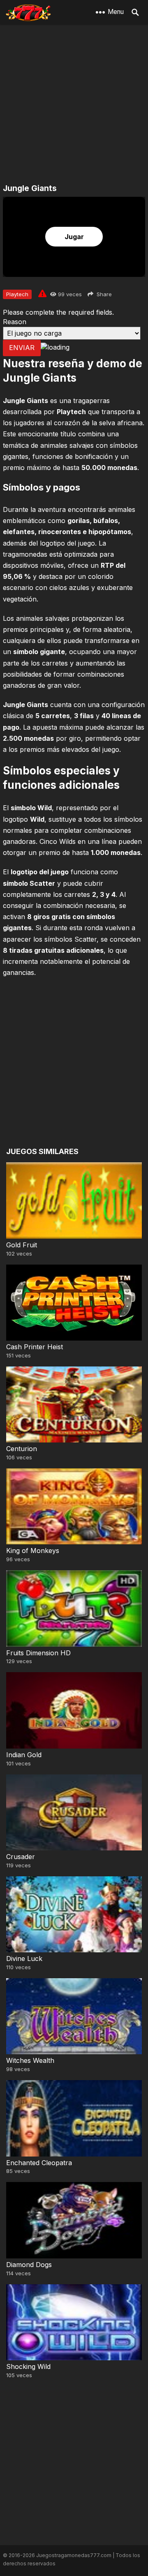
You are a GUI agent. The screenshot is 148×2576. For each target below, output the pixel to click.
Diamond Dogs (29, 2265)
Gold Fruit (22, 1245)
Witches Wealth (30, 2060)
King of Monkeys (33, 1551)
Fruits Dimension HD (38, 1653)
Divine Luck (24, 1958)
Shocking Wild (28, 2366)
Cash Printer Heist (35, 1347)
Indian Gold (24, 1755)
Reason (15, 322)
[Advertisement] (74, 105)
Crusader (21, 1857)
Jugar (74, 237)
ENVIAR (22, 348)
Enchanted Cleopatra (39, 2163)
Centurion (22, 1449)
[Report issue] (42, 293)
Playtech (17, 294)
